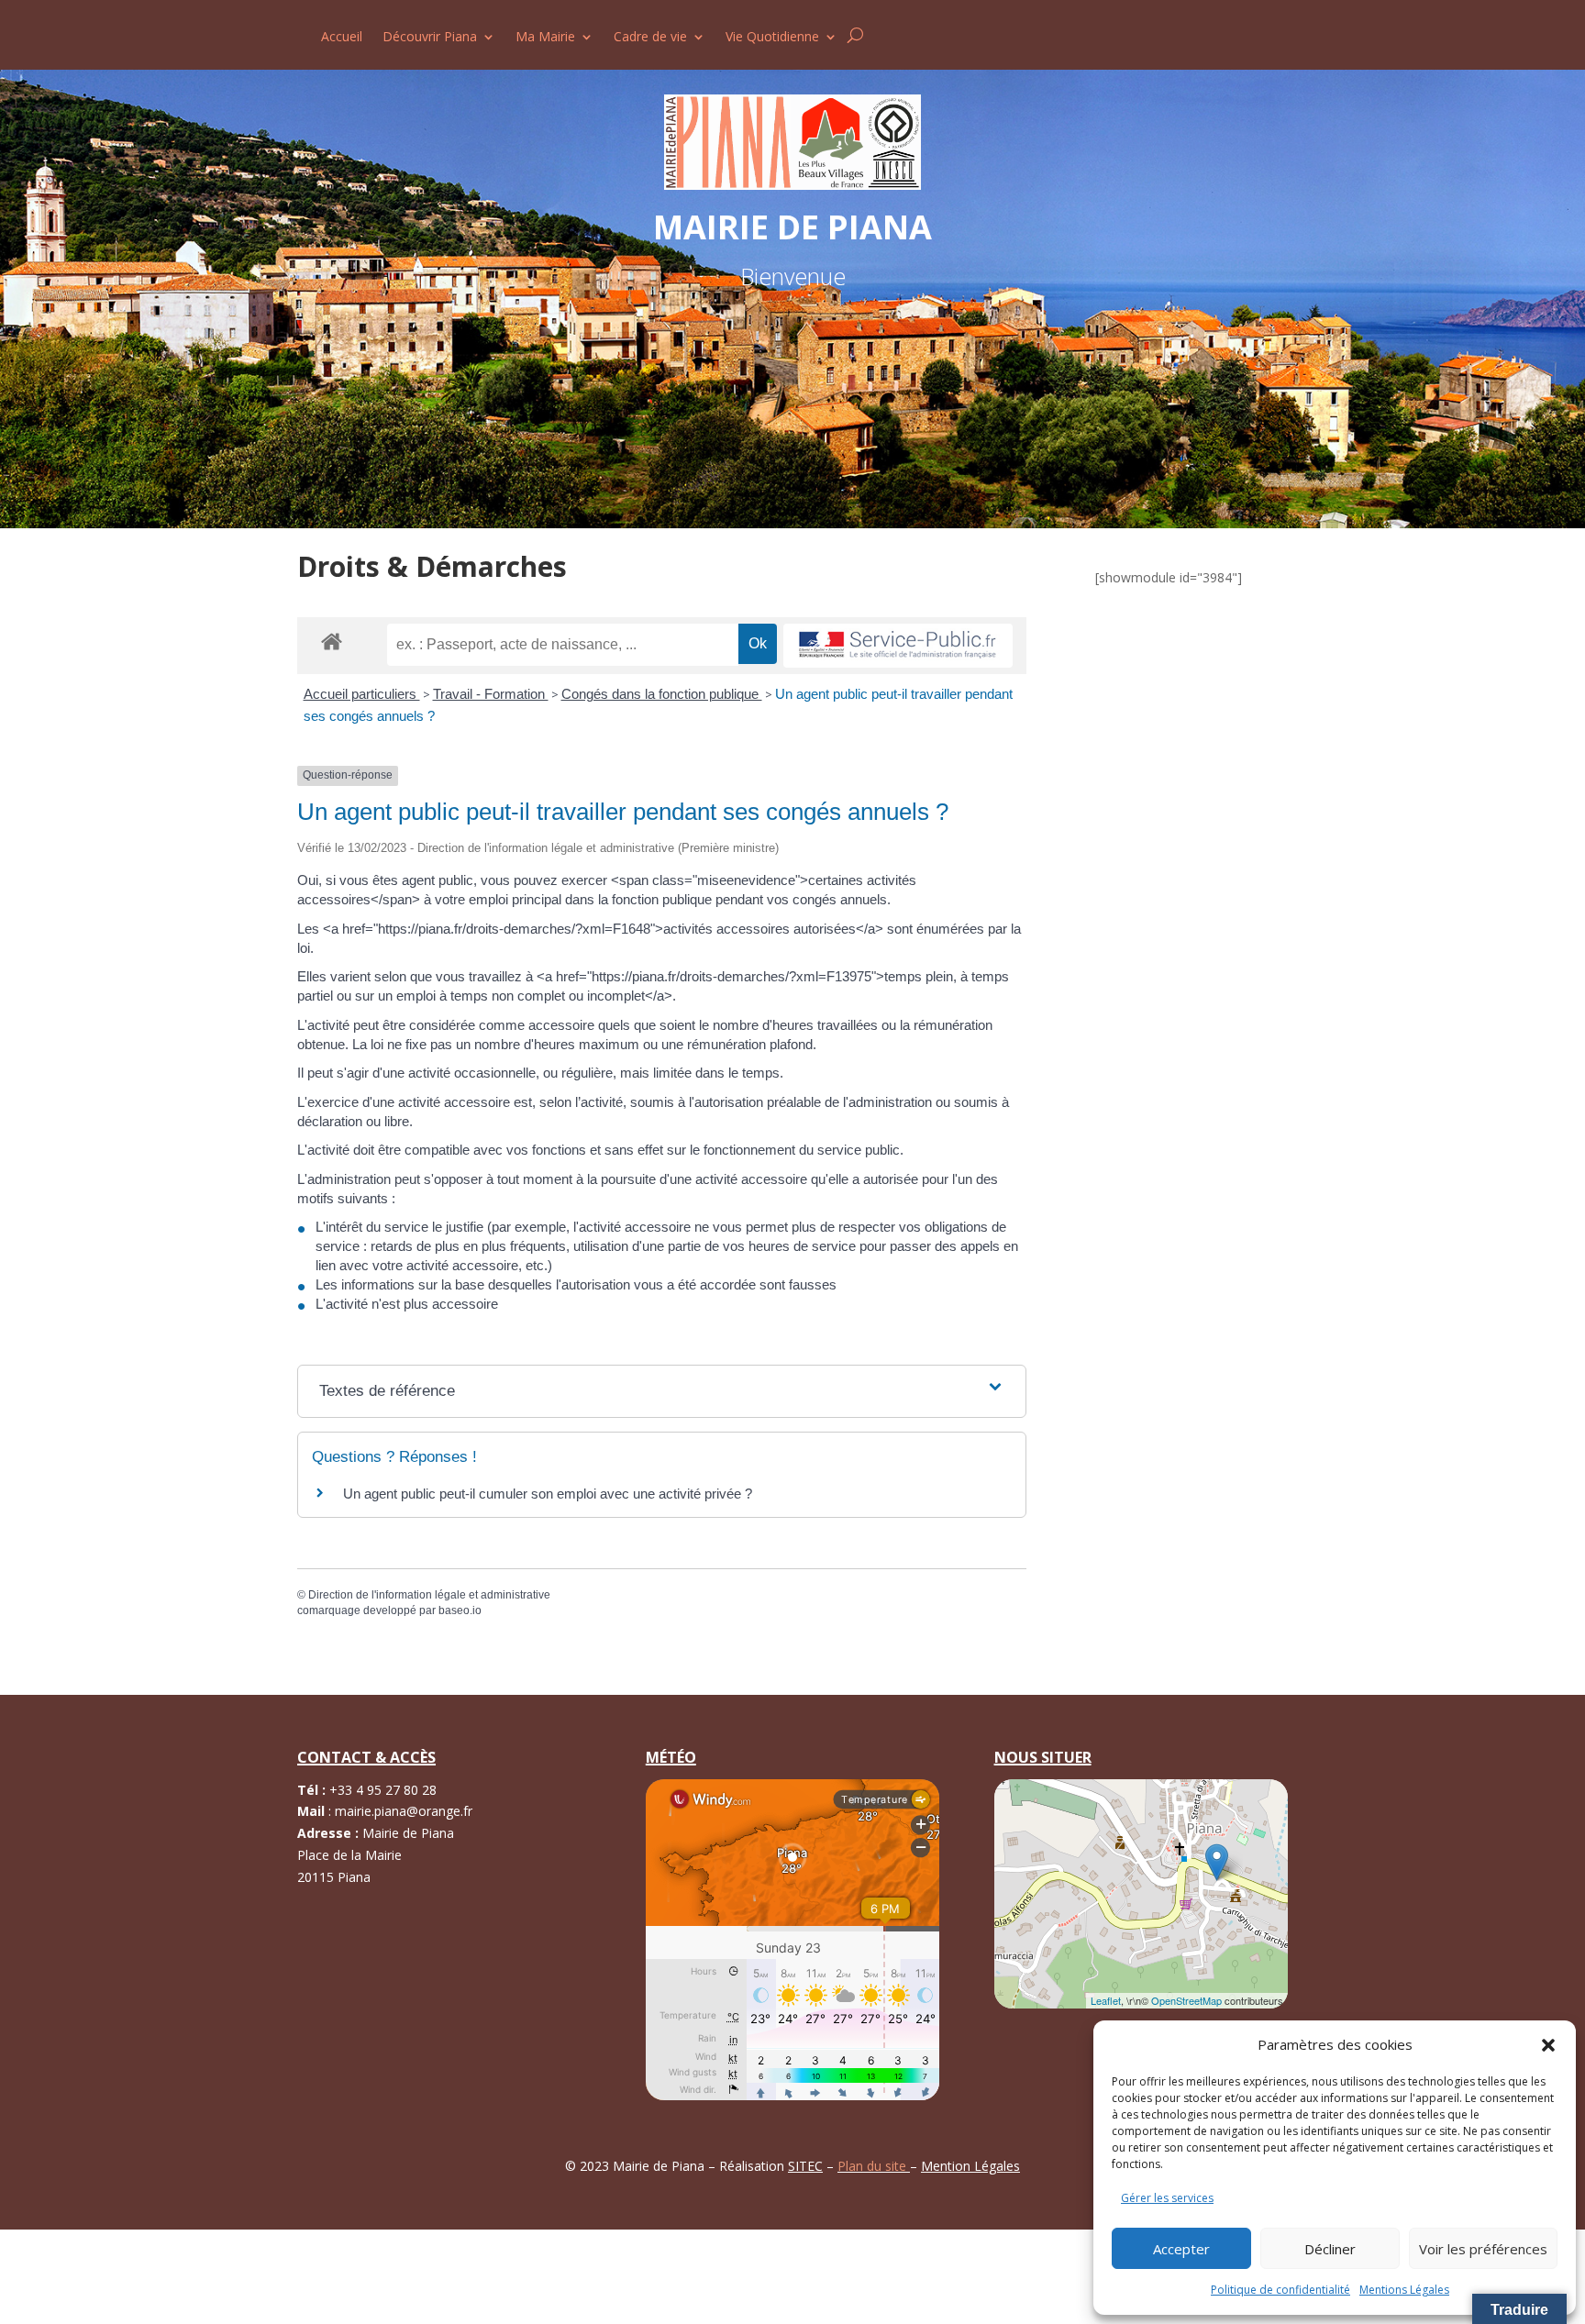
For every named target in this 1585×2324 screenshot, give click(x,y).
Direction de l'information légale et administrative (429, 1595)
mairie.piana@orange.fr (404, 1811)
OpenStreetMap (1186, 2000)
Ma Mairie (545, 38)
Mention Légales (970, 2166)
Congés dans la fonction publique (662, 694)
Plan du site (874, 2166)
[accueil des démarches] (332, 641)
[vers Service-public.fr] (898, 646)
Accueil (342, 38)
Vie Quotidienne (772, 38)
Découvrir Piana (430, 38)
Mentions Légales (1404, 2290)
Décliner (1330, 2249)
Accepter (1181, 2249)
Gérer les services (1167, 2198)
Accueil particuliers (362, 694)
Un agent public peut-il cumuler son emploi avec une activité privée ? (548, 1494)
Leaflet (1106, 2000)
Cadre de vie (650, 38)
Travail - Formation (491, 694)
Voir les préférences (1483, 2249)
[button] (1548, 2045)
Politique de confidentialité (1280, 2290)
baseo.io (460, 1610)
